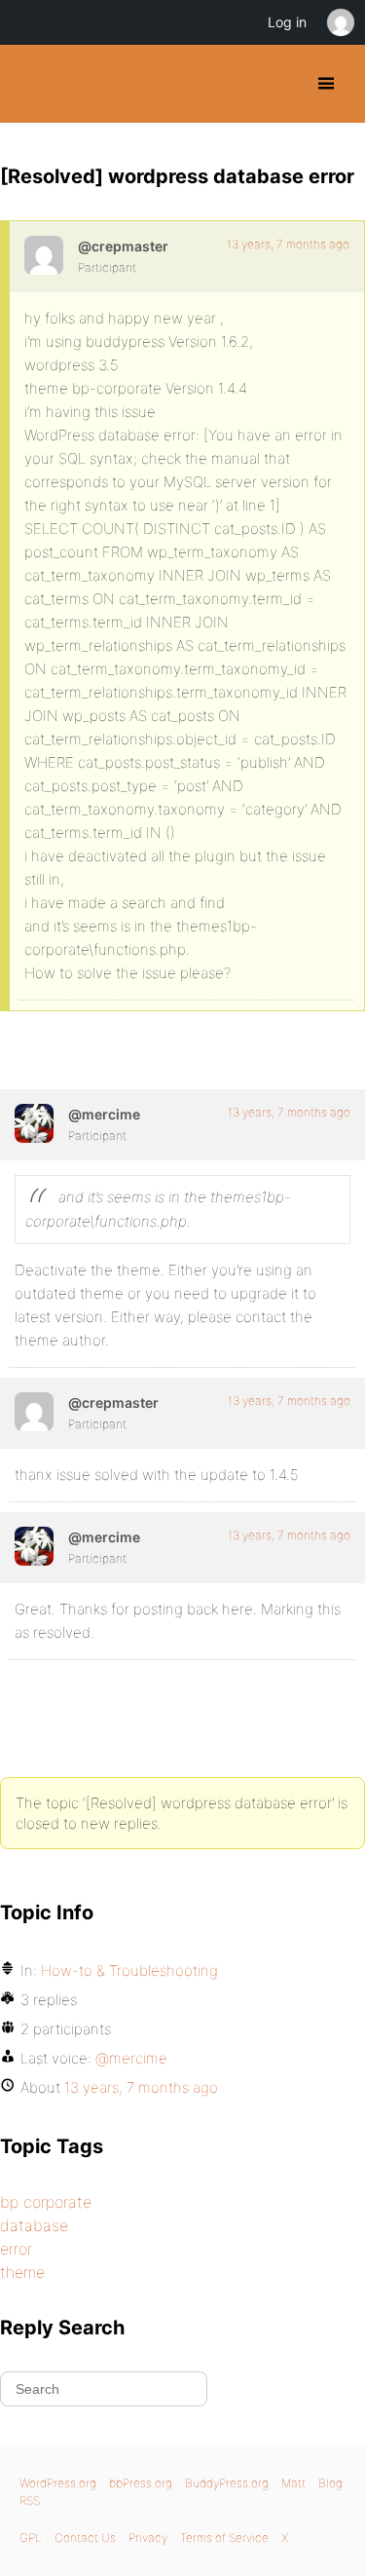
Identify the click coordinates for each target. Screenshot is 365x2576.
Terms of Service (224, 2538)
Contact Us (85, 2538)
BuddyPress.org (32, 84)
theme (22, 2272)
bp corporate (46, 2202)
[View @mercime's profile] (34, 1123)
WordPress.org (58, 2483)
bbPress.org (141, 2483)
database (34, 2225)
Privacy (148, 2538)
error (16, 2249)
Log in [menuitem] (287, 22)
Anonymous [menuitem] (340, 22)
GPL (31, 2538)
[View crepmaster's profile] (44, 255)
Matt (293, 2483)
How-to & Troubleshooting (129, 1970)
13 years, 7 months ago (288, 244)
